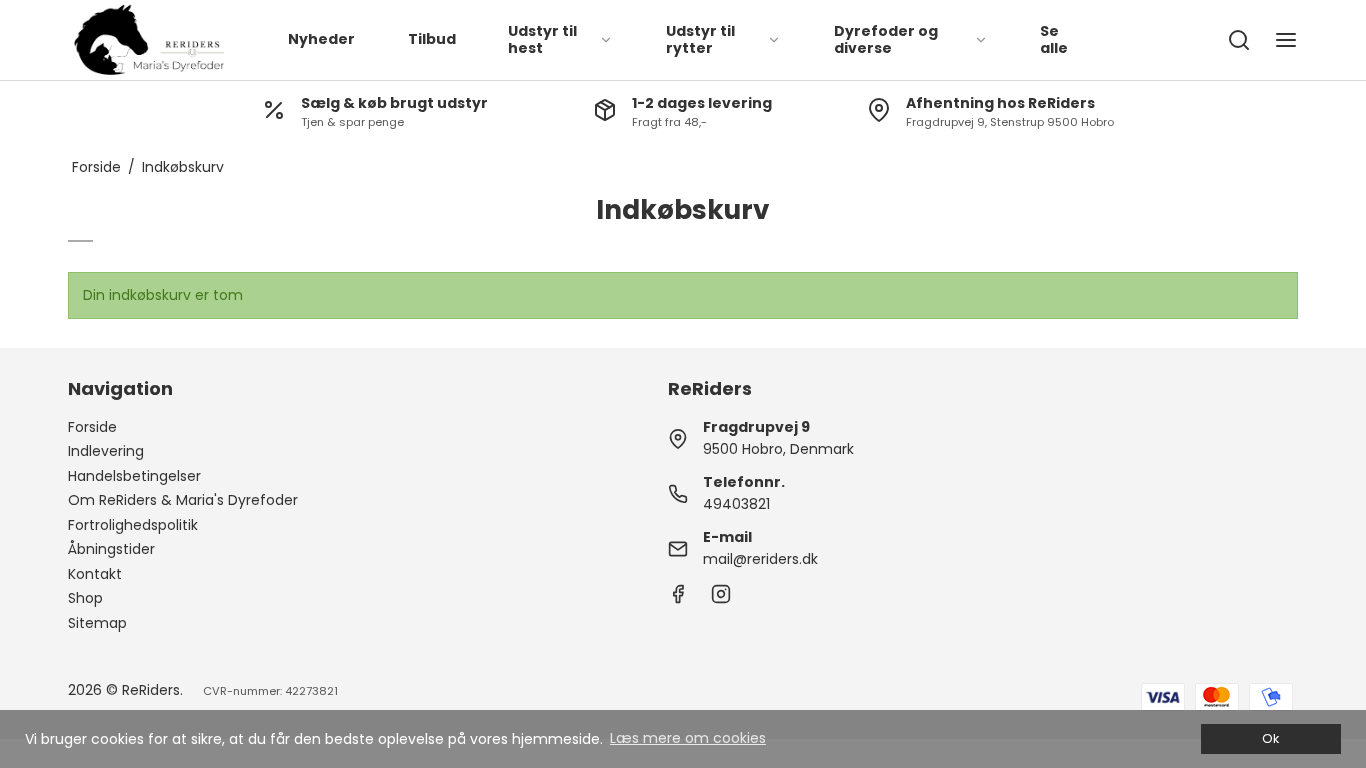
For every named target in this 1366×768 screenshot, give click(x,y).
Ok (1270, 738)
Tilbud (432, 39)
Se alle (1054, 40)
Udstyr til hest (542, 40)
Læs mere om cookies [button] (688, 738)
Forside (92, 427)
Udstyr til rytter (700, 40)
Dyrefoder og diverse (886, 40)
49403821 (736, 504)
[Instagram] (721, 599)
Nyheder (321, 39)
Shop (85, 598)
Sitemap (97, 623)
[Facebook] (678, 599)
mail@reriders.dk (760, 559)
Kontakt (95, 574)
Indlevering (106, 451)
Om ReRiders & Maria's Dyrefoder (183, 500)
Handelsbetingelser (134, 476)
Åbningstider (111, 549)
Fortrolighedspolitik (133, 525)
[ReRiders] (149, 40)
